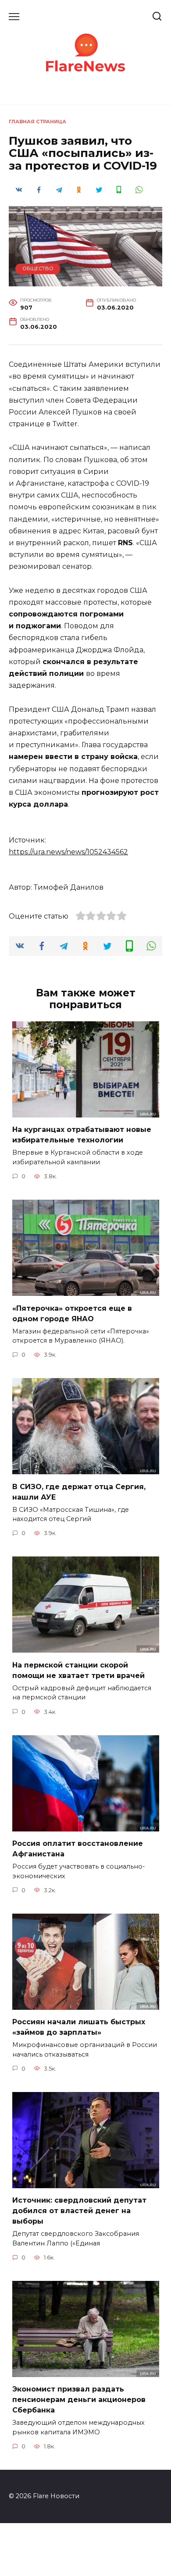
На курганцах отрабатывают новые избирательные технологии (82, 1135)
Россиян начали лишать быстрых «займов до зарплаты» (79, 2027)
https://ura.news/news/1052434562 (68, 852)
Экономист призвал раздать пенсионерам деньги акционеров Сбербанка (79, 2400)
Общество (38, 268)
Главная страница (37, 122)
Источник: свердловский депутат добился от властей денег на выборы (79, 2211)
